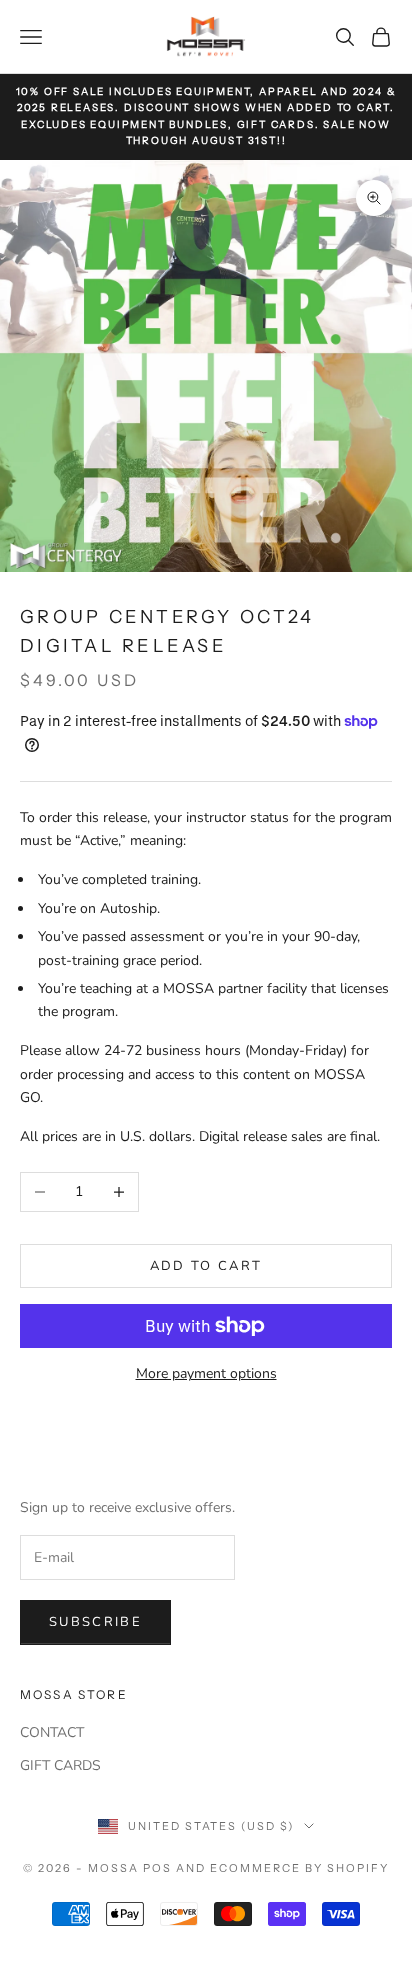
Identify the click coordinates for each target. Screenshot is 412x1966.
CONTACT (52, 1732)
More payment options (206, 1373)
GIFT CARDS (60, 1765)
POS (157, 1868)
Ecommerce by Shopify (299, 1868)
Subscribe (95, 1622)
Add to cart (206, 1266)
